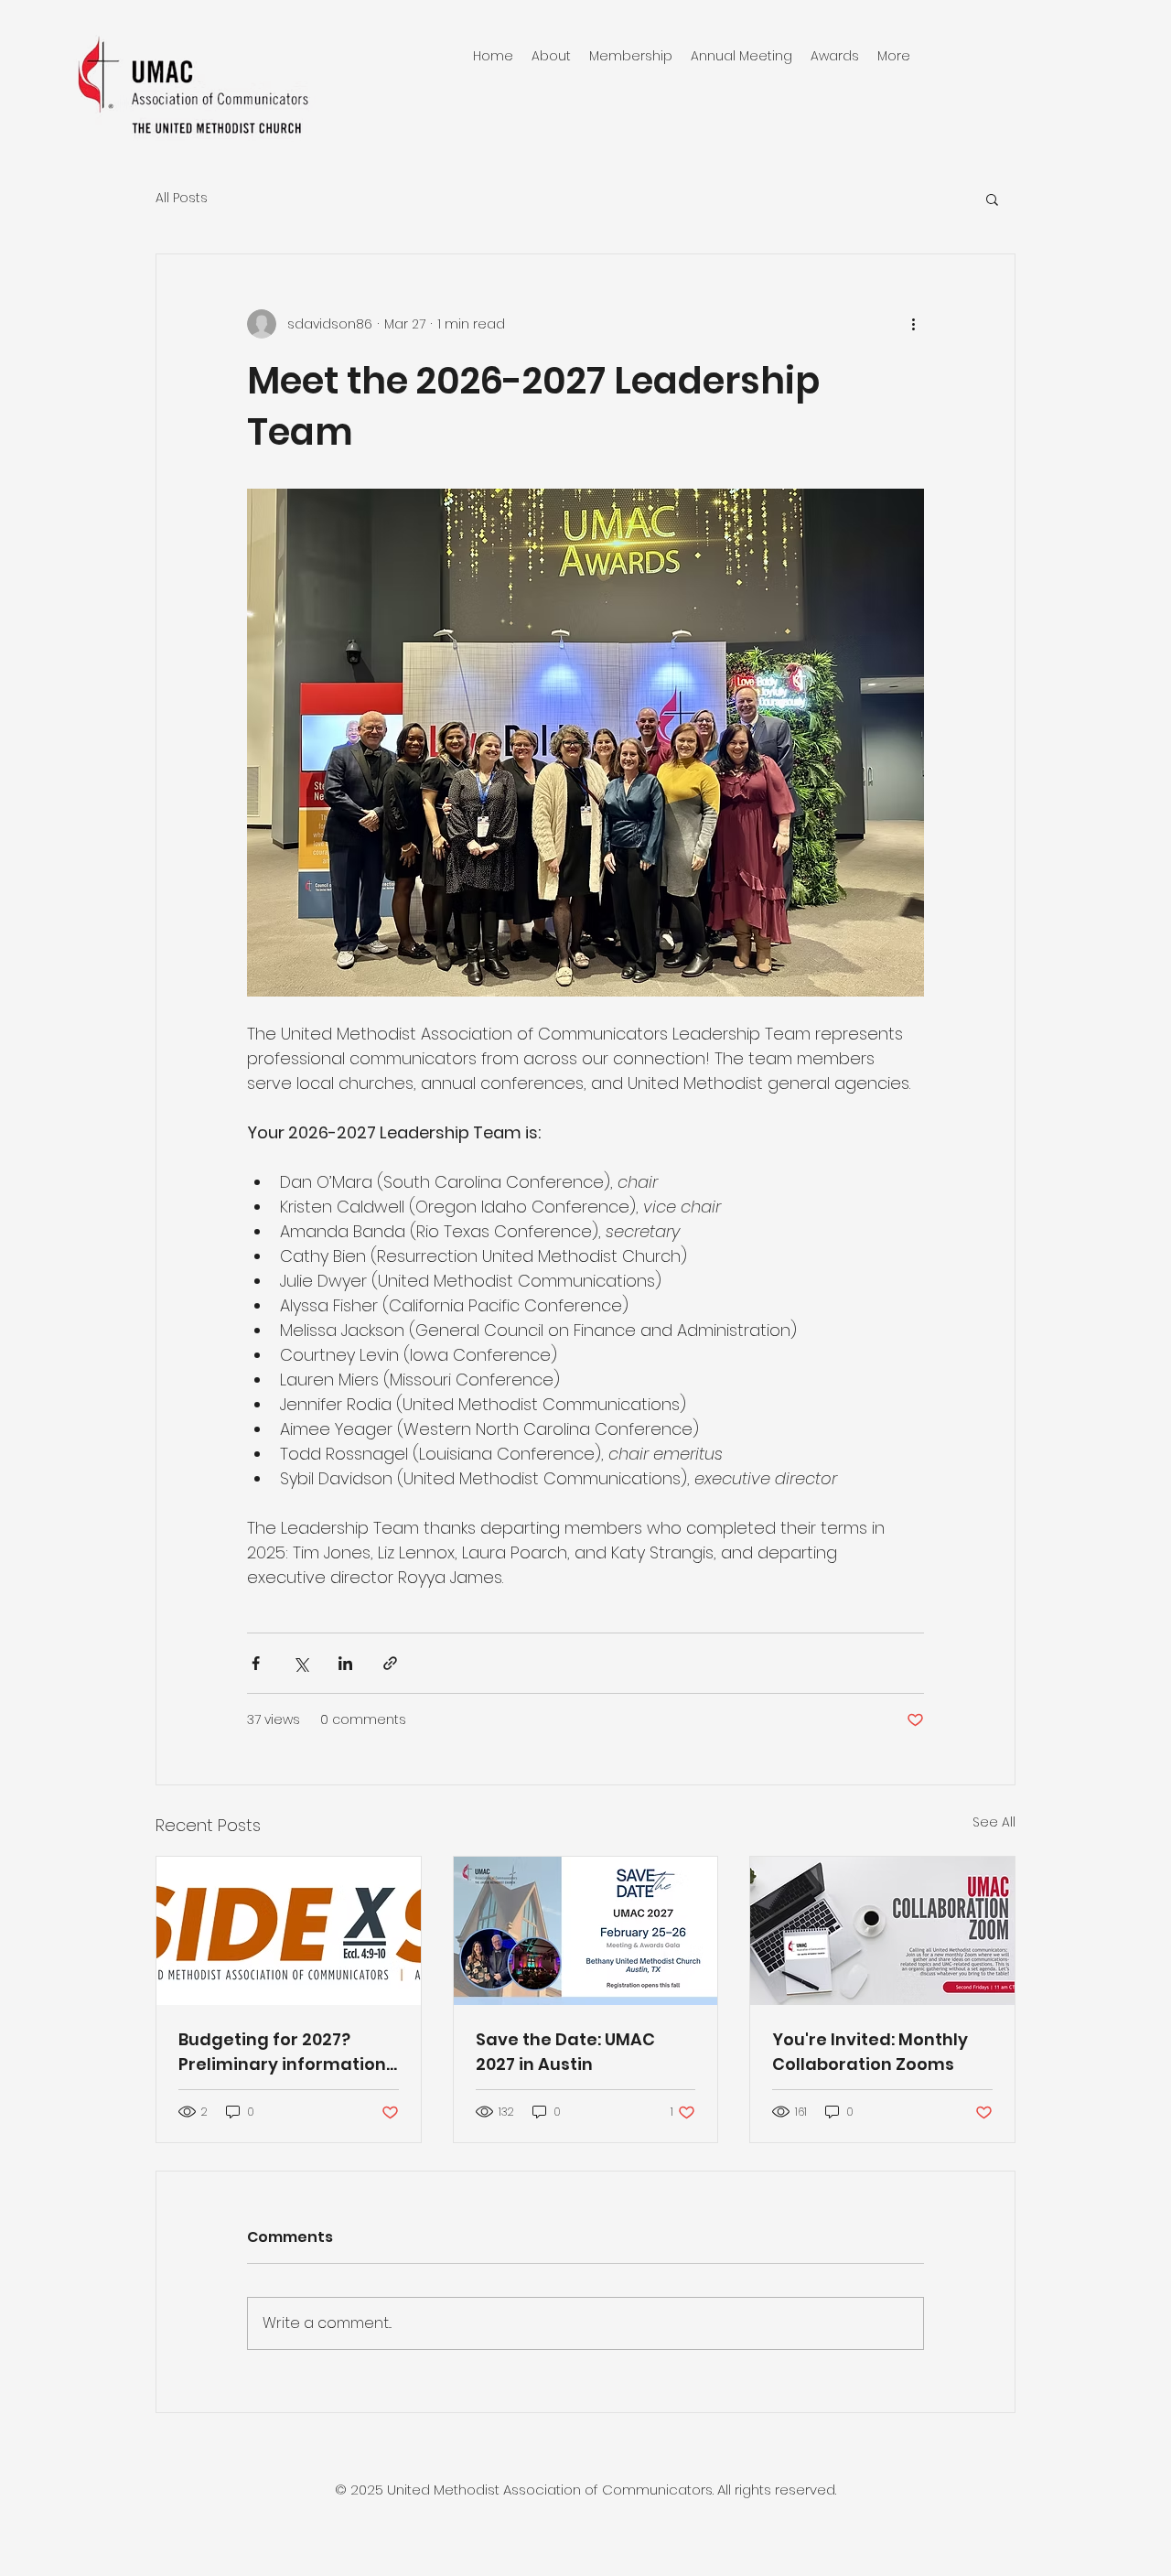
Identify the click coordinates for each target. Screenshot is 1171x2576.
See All (994, 1822)
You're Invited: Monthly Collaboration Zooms (870, 2052)
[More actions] (913, 324)
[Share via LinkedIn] (345, 1663)
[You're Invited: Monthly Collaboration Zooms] (882, 1931)
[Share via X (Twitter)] (301, 1663)
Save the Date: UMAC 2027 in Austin (565, 2052)
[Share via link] (390, 1663)
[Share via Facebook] (256, 1663)
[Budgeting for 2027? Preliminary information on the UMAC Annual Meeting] (289, 1931)
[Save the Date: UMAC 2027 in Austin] (586, 1931)
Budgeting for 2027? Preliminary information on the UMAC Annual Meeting (282, 2052)
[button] (992, 199)
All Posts (182, 198)
